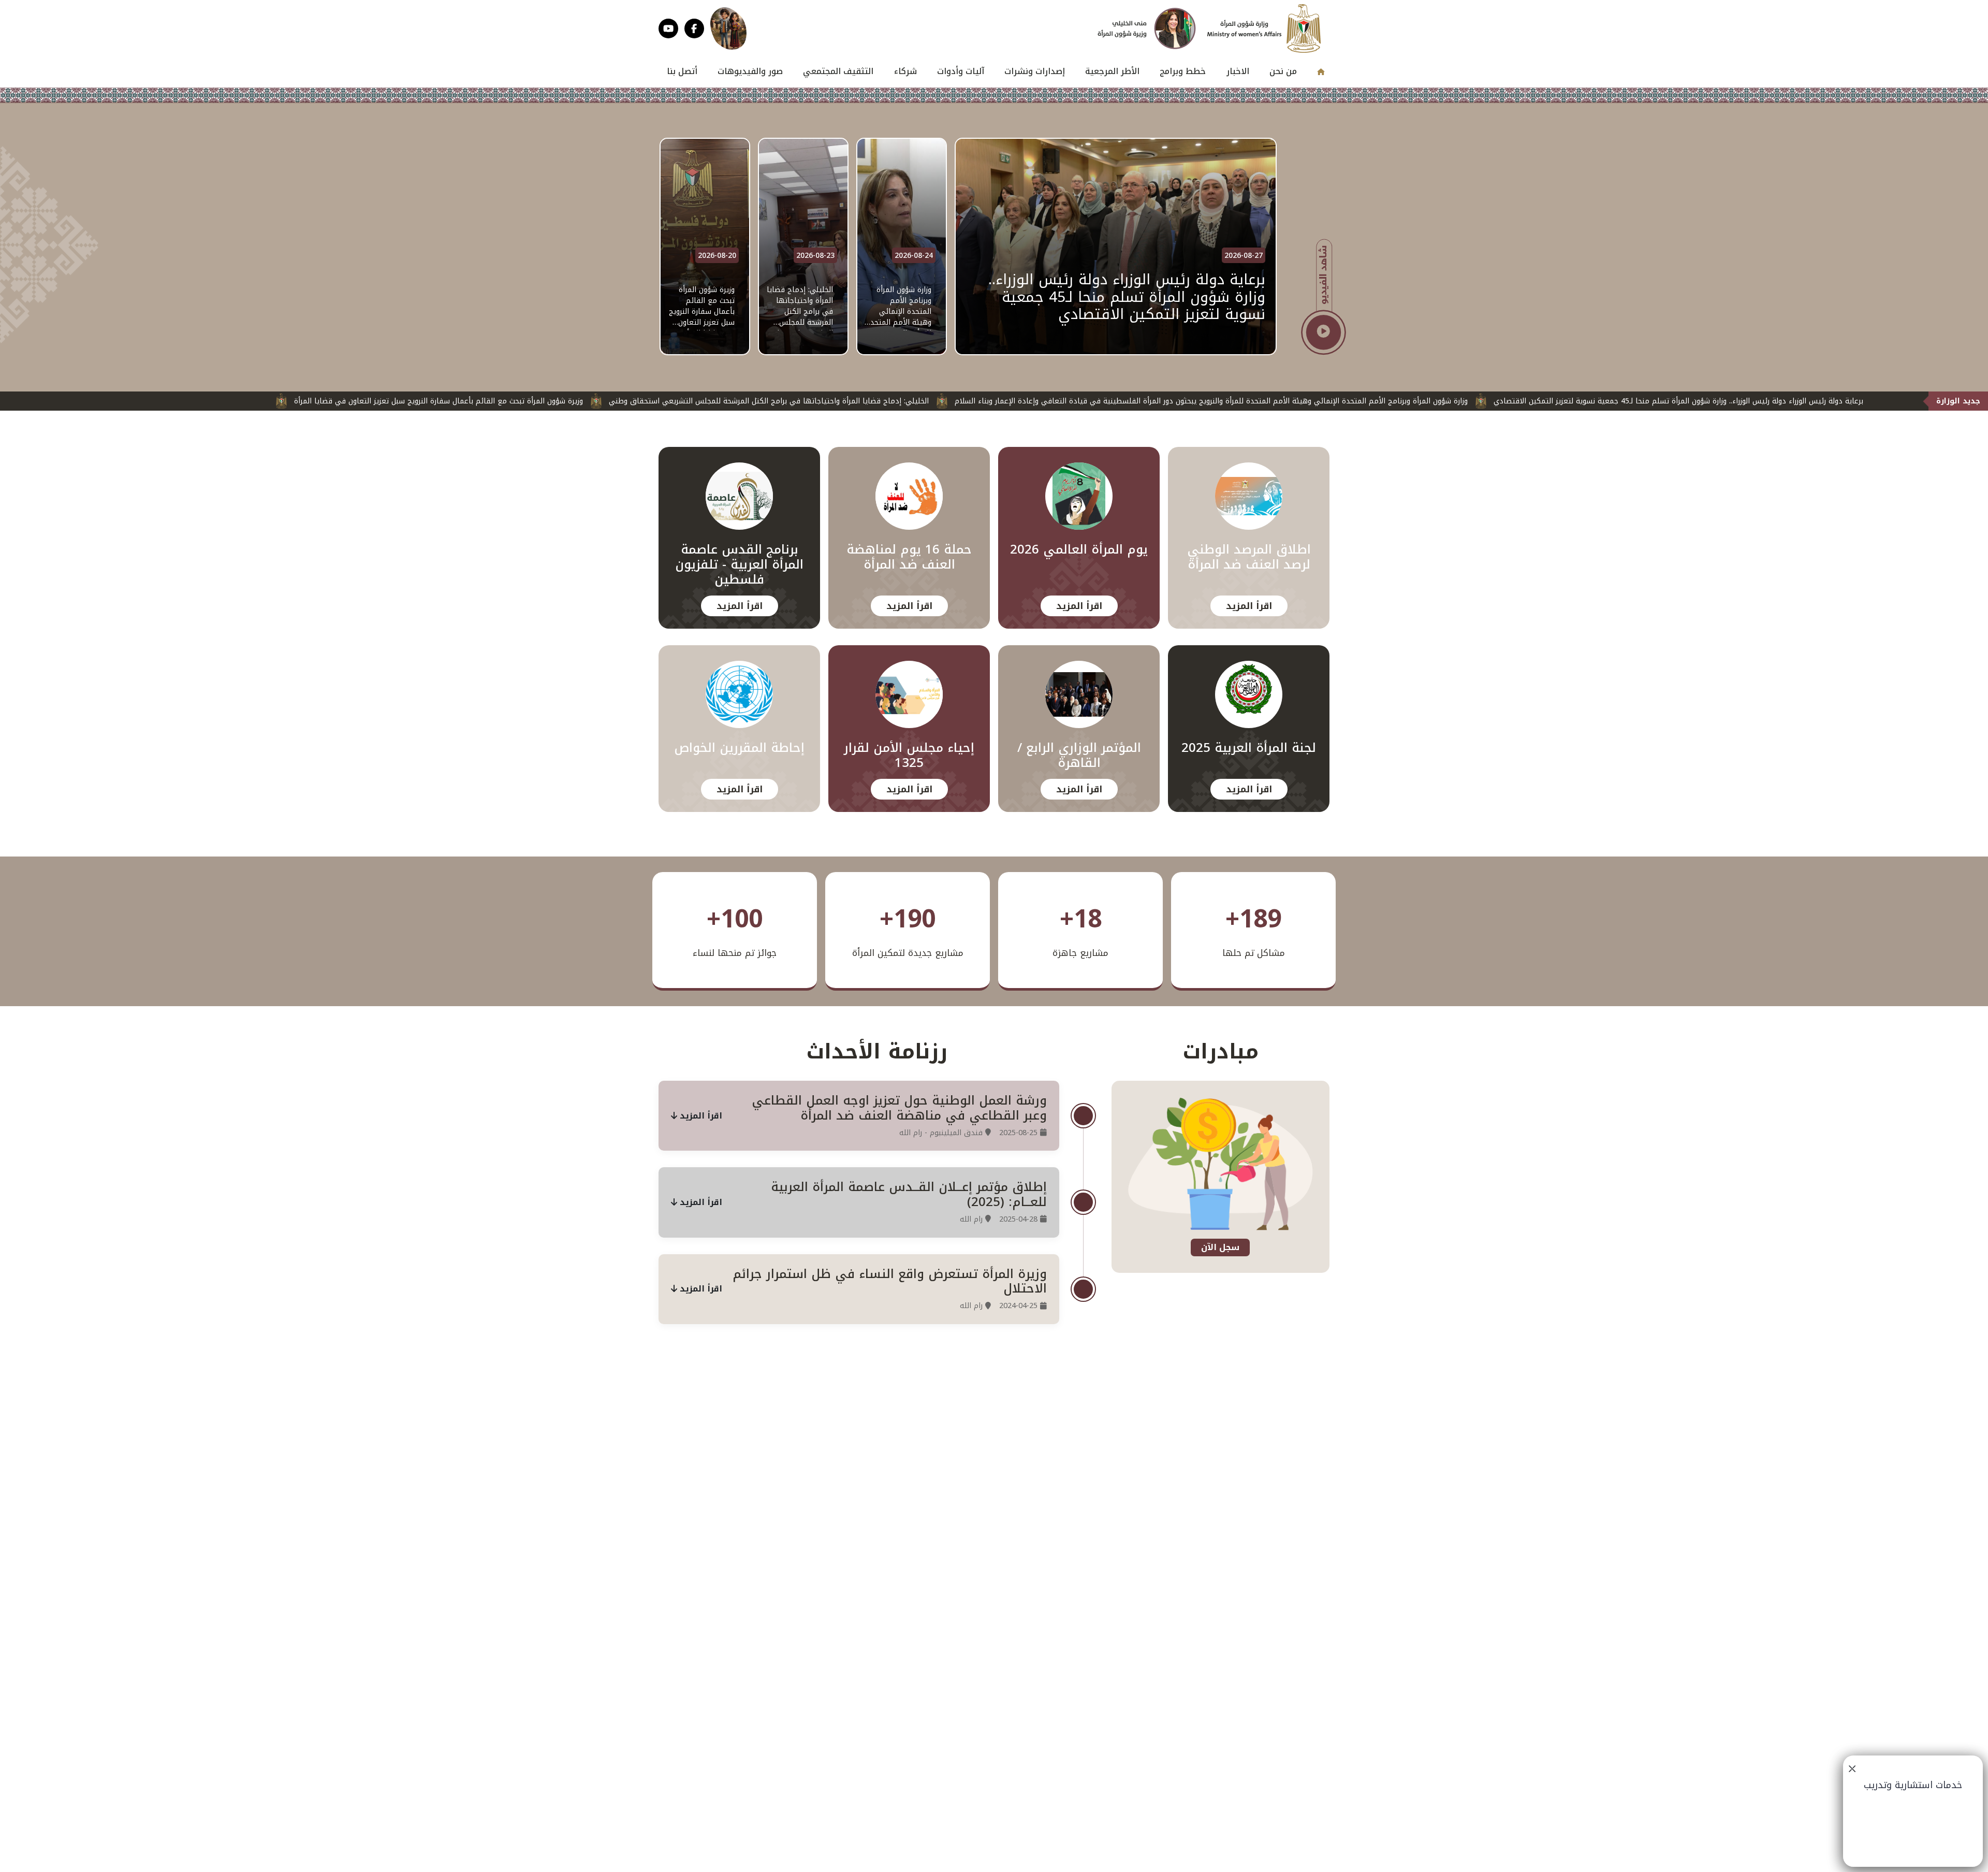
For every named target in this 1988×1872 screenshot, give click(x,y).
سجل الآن (1220, 1247)
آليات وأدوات (961, 71)
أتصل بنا (682, 71)
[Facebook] (694, 28)
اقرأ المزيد (1249, 606)
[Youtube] (668, 28)
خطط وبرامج (1183, 71)
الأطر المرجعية (1112, 71)
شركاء (905, 71)
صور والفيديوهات (750, 71)
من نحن (1283, 71)
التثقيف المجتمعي (838, 71)
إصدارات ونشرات (1035, 71)
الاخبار (1238, 71)
